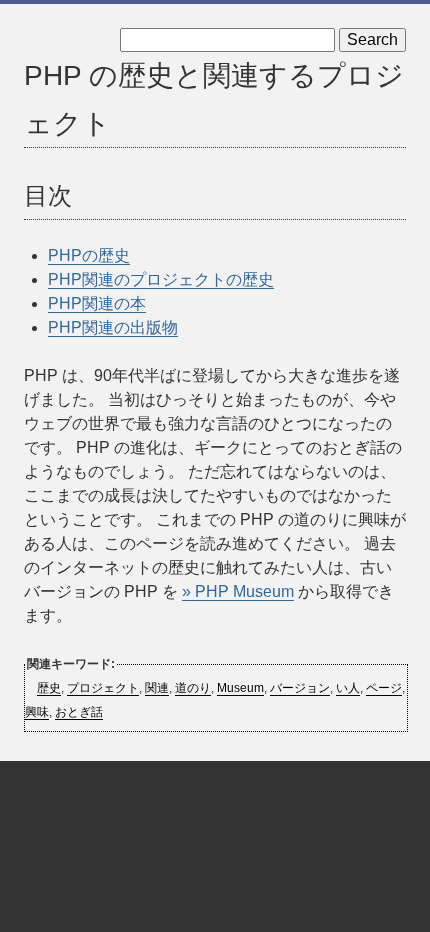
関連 (157, 688)
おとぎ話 (79, 712)
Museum (240, 688)
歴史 (49, 688)
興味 (37, 712)
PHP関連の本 (97, 303)
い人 (348, 688)
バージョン (300, 688)
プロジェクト (103, 688)
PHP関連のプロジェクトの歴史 (161, 279)
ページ (384, 688)
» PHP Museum (238, 591)
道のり (193, 688)
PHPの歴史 (89, 255)
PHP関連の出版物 (113, 327)
